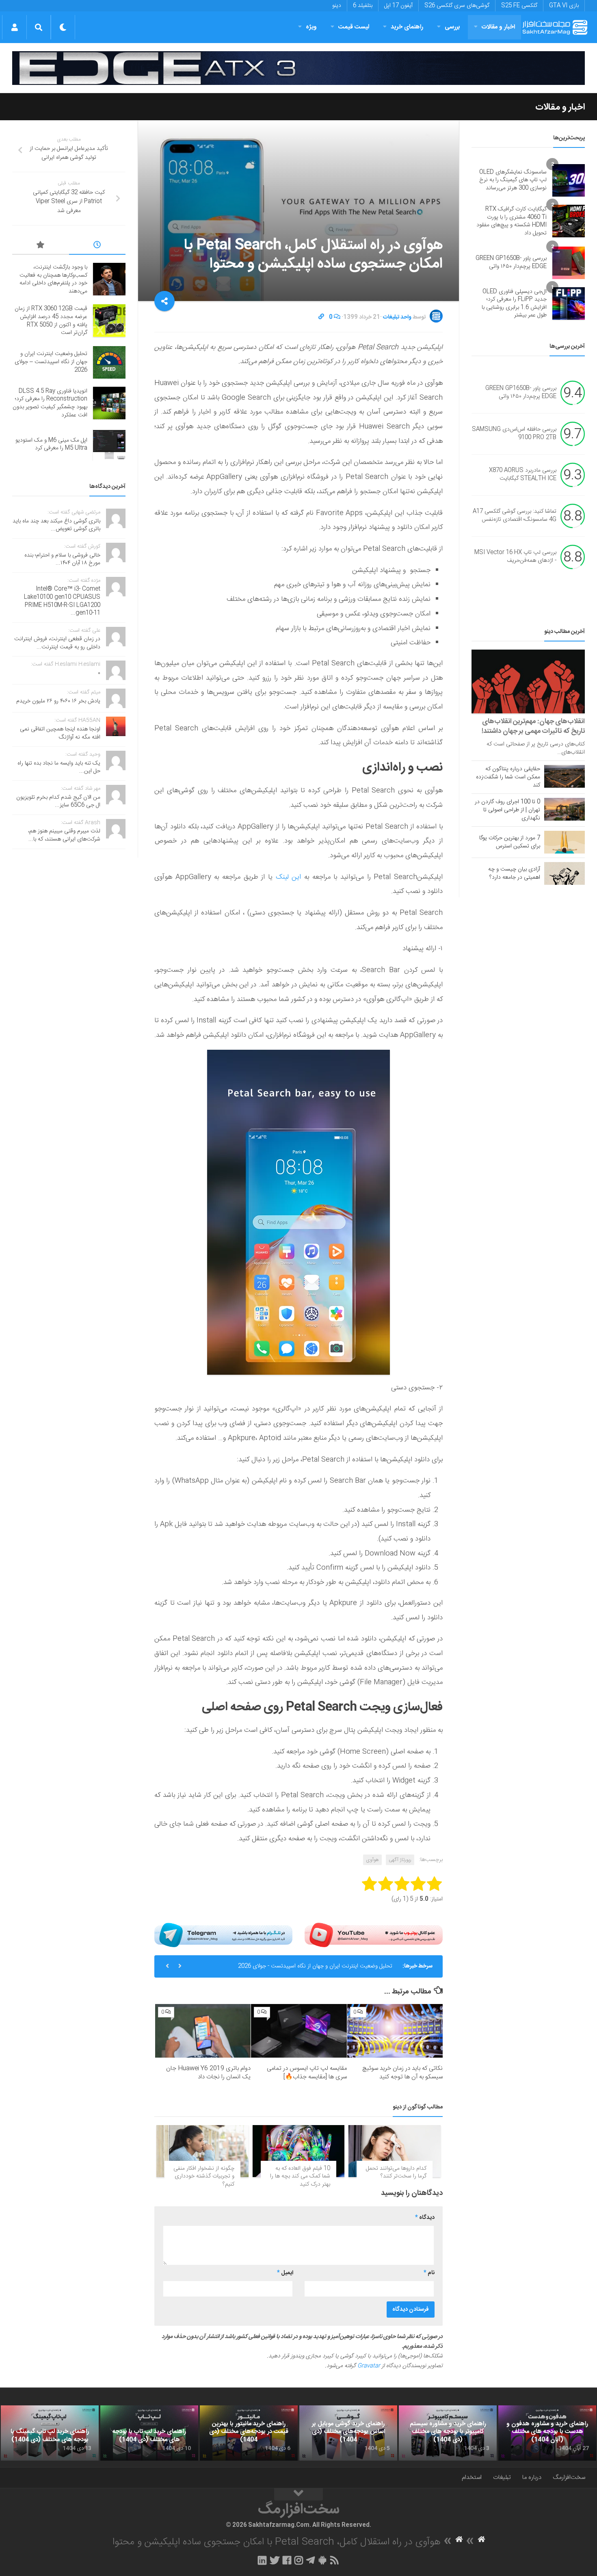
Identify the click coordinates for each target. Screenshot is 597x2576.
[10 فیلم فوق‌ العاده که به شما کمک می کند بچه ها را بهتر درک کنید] (299, 2151)
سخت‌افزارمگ (569, 2477)
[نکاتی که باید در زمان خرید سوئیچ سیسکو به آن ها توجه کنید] (395, 2031)
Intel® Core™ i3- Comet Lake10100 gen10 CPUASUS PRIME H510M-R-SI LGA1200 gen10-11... (62, 601)
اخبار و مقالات (498, 27)
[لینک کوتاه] (321, 317)
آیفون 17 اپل (398, 6)
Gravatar (369, 2366)
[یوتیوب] (374, 1935)
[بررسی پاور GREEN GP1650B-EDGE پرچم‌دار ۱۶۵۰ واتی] (569, 263)
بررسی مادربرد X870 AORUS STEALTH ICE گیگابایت (523, 474)
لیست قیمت (354, 27)
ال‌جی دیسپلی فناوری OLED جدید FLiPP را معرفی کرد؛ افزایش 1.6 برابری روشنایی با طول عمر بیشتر (514, 304)
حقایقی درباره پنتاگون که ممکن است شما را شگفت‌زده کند (508, 777)
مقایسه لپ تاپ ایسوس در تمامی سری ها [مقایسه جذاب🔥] (307, 2073)
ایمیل (285, 2273)
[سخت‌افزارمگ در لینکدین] (262, 2560)
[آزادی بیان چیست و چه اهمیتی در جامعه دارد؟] (565, 873)
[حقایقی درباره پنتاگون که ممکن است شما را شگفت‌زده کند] (565, 776)
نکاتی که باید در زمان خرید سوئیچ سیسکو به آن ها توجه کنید (402, 2073)
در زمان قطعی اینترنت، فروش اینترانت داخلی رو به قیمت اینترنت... (57, 643)
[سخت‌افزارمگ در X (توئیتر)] (275, 2560)
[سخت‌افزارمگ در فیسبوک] (287, 2560)
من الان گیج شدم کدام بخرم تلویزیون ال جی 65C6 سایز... (58, 802)
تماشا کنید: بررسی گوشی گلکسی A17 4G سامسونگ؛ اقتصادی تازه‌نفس (515, 516)
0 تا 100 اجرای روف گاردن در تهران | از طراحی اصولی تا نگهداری (507, 810)
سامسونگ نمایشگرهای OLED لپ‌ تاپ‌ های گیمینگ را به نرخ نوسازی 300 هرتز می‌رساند (513, 180)
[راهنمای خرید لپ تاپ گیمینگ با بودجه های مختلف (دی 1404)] (50, 2433)
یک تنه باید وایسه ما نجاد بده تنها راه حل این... (59, 767)
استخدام (472, 2477)
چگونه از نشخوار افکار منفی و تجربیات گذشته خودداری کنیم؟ (204, 2176)
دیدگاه (425, 2218)
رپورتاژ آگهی (400, 1860)
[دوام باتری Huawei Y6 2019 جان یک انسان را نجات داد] (203, 2031)
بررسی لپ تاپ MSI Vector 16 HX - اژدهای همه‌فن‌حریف (515, 557)
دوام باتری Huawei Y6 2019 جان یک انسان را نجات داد (208, 2073)
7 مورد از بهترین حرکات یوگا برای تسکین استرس (510, 842)
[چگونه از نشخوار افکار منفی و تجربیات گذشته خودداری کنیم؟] (202, 2151)
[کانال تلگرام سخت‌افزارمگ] (310, 2560)
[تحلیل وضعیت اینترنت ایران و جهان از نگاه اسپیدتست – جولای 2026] (109, 362)
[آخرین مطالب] (97, 246)
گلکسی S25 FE (519, 6)
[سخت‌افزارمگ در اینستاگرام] (299, 2560)
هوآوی (372, 1860)
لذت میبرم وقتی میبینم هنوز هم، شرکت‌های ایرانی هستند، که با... (64, 835)
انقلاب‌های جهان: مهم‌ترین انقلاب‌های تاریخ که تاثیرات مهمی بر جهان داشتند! (533, 726)
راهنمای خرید (407, 27)
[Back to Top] (298, 2494)
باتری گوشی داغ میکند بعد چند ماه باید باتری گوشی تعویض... (56, 525)
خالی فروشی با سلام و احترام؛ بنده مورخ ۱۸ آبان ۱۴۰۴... (62, 559)
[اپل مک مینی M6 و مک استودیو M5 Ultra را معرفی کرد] (109, 444)
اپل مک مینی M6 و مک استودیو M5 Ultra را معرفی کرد (51, 444)
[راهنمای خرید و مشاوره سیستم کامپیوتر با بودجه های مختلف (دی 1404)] (448, 2433)
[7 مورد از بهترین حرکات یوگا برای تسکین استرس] (565, 842)
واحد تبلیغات (397, 317)
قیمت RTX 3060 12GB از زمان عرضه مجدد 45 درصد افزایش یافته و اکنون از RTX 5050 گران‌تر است (51, 321)
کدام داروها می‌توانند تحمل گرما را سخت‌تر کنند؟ (396, 2173)
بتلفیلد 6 (363, 6)
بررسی (452, 27)
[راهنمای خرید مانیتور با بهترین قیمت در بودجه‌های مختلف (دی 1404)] (249, 2433)
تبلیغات (502, 2477)
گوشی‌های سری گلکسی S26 (457, 6)
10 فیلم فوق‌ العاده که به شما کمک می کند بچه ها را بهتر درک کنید (300, 2176)
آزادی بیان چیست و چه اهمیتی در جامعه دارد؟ (514, 873)
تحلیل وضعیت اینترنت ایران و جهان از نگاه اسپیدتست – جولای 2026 (51, 362)
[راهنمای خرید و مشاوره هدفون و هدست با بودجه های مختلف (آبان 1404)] (547, 2433)
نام (429, 2273)
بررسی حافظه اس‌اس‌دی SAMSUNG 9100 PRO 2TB (514, 433)
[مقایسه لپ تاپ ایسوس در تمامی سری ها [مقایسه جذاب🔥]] (299, 2031)
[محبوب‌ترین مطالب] (41, 246)
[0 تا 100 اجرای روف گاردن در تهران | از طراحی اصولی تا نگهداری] (565, 809)
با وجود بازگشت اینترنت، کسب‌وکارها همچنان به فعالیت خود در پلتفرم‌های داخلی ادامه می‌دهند (53, 279)
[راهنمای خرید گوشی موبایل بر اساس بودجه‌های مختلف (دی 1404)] (348, 2433)
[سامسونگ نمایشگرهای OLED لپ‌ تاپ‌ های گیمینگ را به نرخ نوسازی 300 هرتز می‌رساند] (569, 180)
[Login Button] (14, 27)
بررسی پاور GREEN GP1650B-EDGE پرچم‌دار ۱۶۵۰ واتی (511, 262)
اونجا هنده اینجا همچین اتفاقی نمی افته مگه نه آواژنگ (60, 733)
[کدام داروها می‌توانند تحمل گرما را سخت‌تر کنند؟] (395, 2151)
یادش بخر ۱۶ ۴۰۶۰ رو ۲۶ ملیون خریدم (58, 701)
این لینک (289, 877)
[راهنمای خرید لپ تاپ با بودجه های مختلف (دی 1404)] (149, 2433)
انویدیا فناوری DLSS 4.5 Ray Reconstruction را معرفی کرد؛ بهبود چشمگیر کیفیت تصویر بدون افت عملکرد (50, 403)
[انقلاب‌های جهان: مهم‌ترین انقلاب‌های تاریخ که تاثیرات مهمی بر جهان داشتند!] (528, 681)
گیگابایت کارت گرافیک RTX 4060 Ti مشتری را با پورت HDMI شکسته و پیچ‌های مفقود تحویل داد (512, 221)
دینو (337, 6)
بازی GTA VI (564, 6)
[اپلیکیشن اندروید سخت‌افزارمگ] (322, 2560)
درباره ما (532, 2477)
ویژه (311, 27)
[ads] (298, 68)
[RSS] (335, 2560)
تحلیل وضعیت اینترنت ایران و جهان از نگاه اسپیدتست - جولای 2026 (315, 1966)
